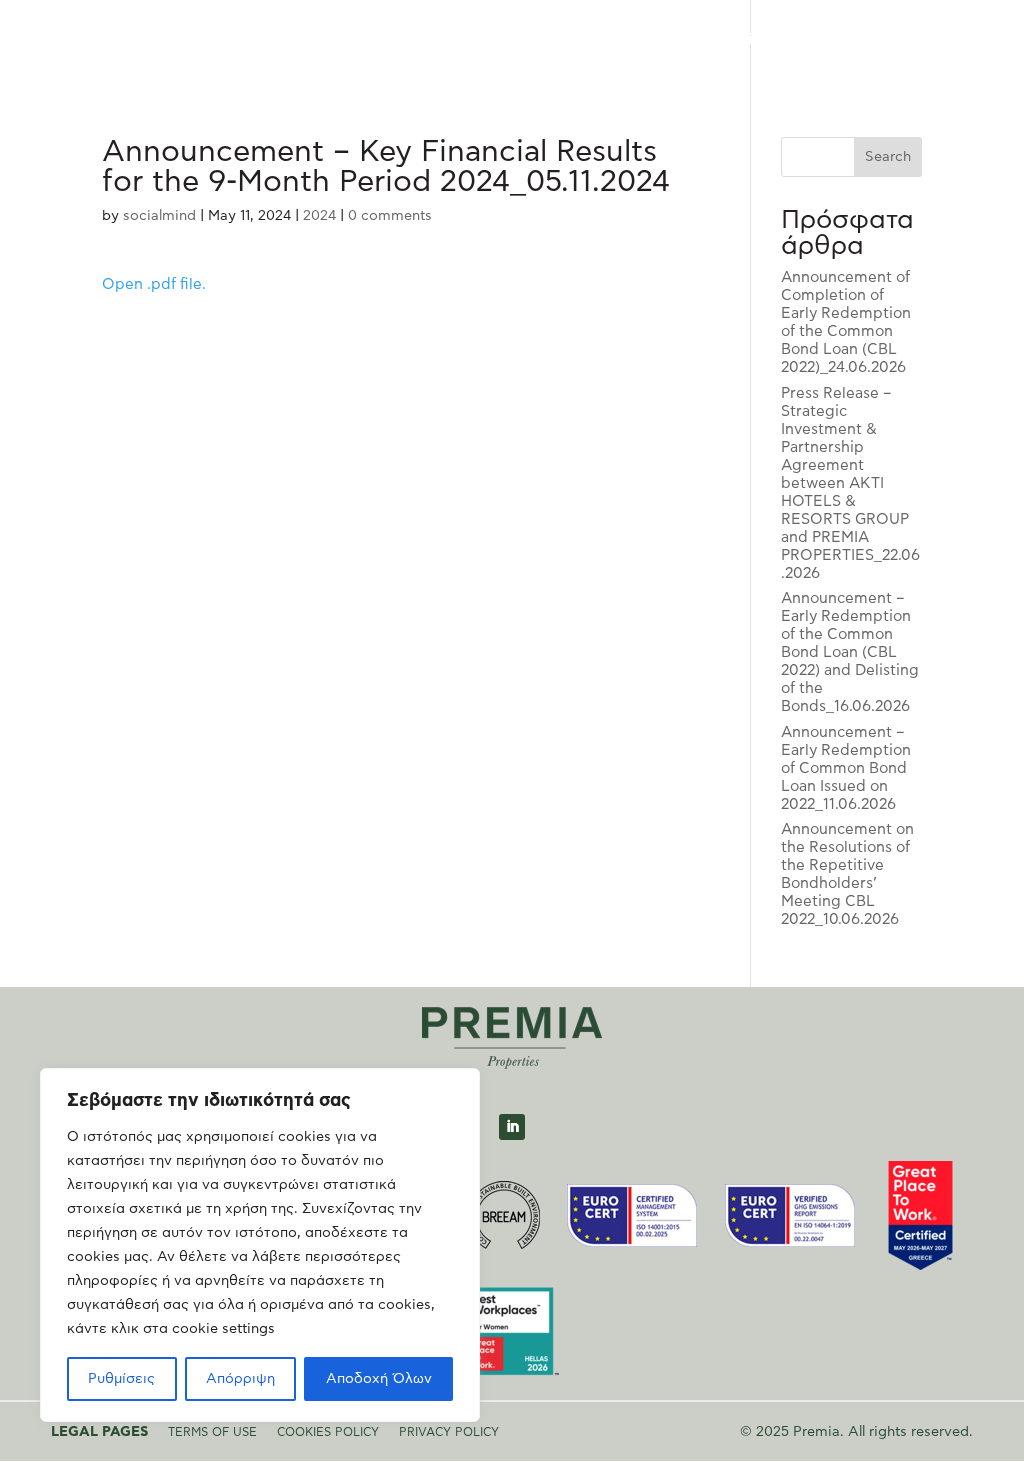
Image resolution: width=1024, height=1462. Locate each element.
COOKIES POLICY (328, 1432)
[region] (260, 1245)
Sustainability (728, 40)
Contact (883, 40)
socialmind (159, 216)
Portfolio (629, 40)
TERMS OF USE (212, 1432)
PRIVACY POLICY (449, 1432)
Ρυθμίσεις (121, 1379)
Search (888, 157)
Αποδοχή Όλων (379, 1379)
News (815, 40)
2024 (319, 216)
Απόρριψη (240, 1379)
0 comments (390, 216)
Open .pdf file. (154, 284)
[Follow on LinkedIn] (512, 1127)
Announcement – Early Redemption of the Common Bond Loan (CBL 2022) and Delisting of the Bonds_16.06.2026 (850, 652)
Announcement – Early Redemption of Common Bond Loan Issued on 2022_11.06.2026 (846, 768)
